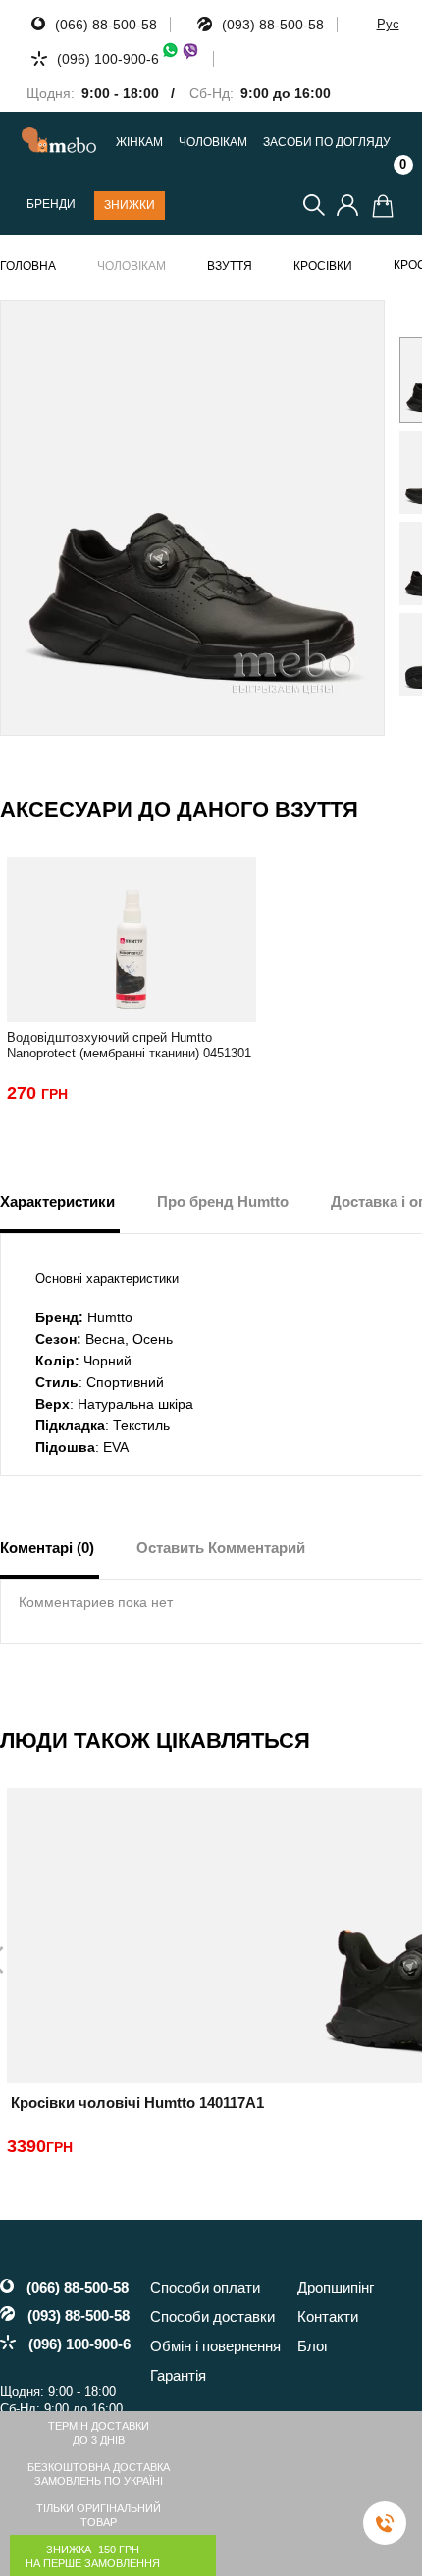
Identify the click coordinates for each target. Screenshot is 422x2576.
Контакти (328, 2317)
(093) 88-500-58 (273, 25)
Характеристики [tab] (57, 1201)
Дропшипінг (336, 2287)
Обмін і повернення (215, 2346)
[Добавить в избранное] (361, 324)
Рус (388, 24)
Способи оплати (205, 2287)
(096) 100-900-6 (108, 59)
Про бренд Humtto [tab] (223, 1201)
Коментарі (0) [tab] (47, 1547)
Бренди (51, 205)
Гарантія (178, 2375)
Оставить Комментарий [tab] (221, 1547)
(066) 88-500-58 (106, 25)
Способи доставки (212, 2317)
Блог (313, 2346)
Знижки (130, 205)
